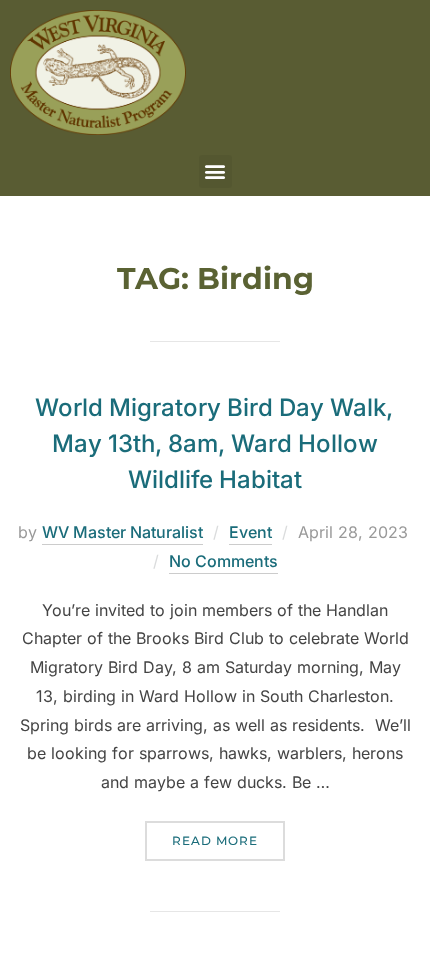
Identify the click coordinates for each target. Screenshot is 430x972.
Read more (228, 834)
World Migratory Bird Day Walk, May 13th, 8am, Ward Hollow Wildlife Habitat (214, 443)
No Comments (223, 561)
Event (250, 532)
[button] (215, 171)
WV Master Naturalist (122, 532)
